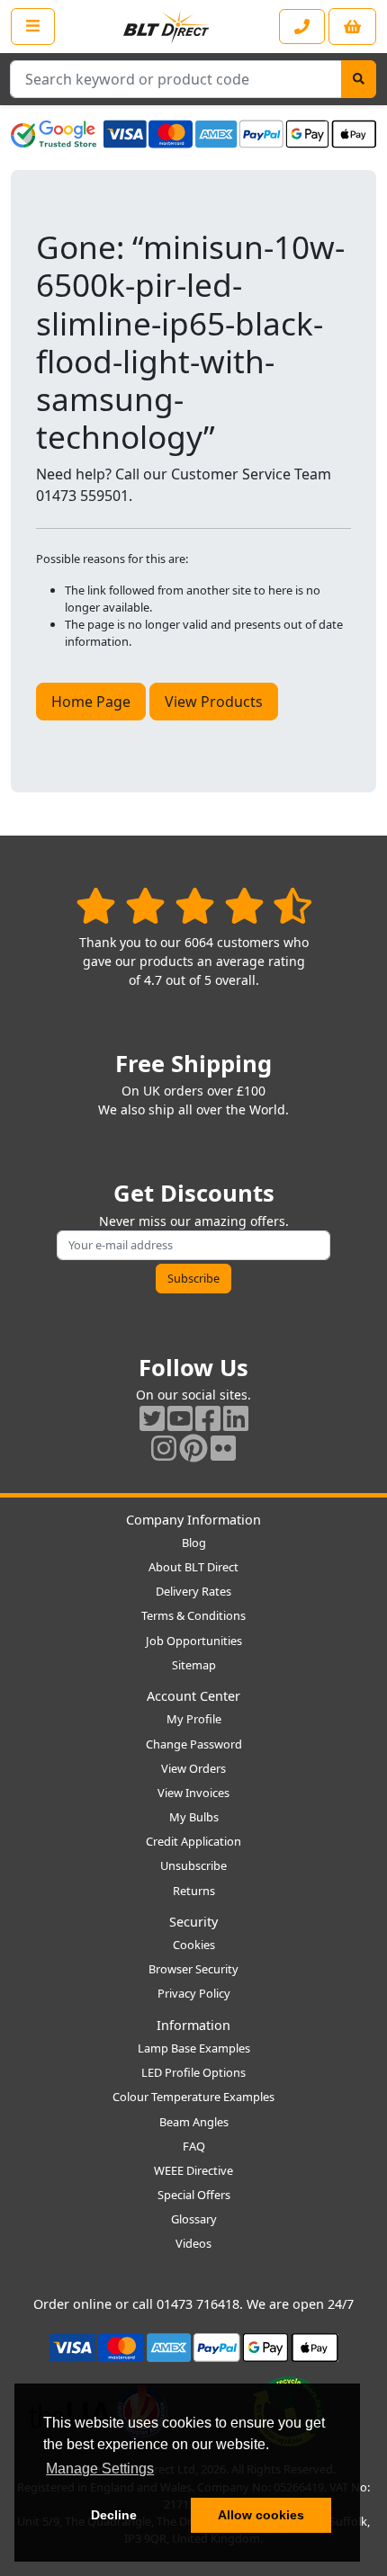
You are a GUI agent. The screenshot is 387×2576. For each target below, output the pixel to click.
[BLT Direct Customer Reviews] (194, 905)
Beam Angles (194, 2122)
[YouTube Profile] (180, 1418)
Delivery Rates (193, 1591)
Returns (194, 1891)
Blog (194, 1543)
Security (193, 1922)
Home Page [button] (91, 702)
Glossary (194, 2219)
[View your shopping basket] (352, 27)
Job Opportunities (194, 1641)
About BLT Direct (193, 1567)
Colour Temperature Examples (193, 2097)
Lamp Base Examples (194, 2048)
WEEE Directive (193, 2170)
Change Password (194, 1744)
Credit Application (193, 1841)
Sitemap (194, 1665)
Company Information (193, 1520)
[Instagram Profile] (164, 1448)
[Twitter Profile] (152, 1418)
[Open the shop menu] (33, 26)
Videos (193, 2243)
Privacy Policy (194, 1993)
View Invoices (193, 1793)
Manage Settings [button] (100, 2469)
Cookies (194, 1945)
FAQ (194, 2146)
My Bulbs (194, 1817)
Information (193, 2025)
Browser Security (193, 1969)
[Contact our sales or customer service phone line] (302, 27)
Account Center (193, 1696)
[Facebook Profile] (208, 1418)
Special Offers (194, 2195)
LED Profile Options (193, 2072)
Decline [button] (114, 2515)
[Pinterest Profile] (193, 1448)
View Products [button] (214, 702)
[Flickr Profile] (223, 1448)
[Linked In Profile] (236, 1418)
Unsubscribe (193, 1865)
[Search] (359, 79)
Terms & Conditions (193, 1615)
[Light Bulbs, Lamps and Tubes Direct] (166, 27)
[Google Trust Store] (54, 134)
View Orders (193, 1768)
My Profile (194, 1719)
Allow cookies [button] (261, 2515)
